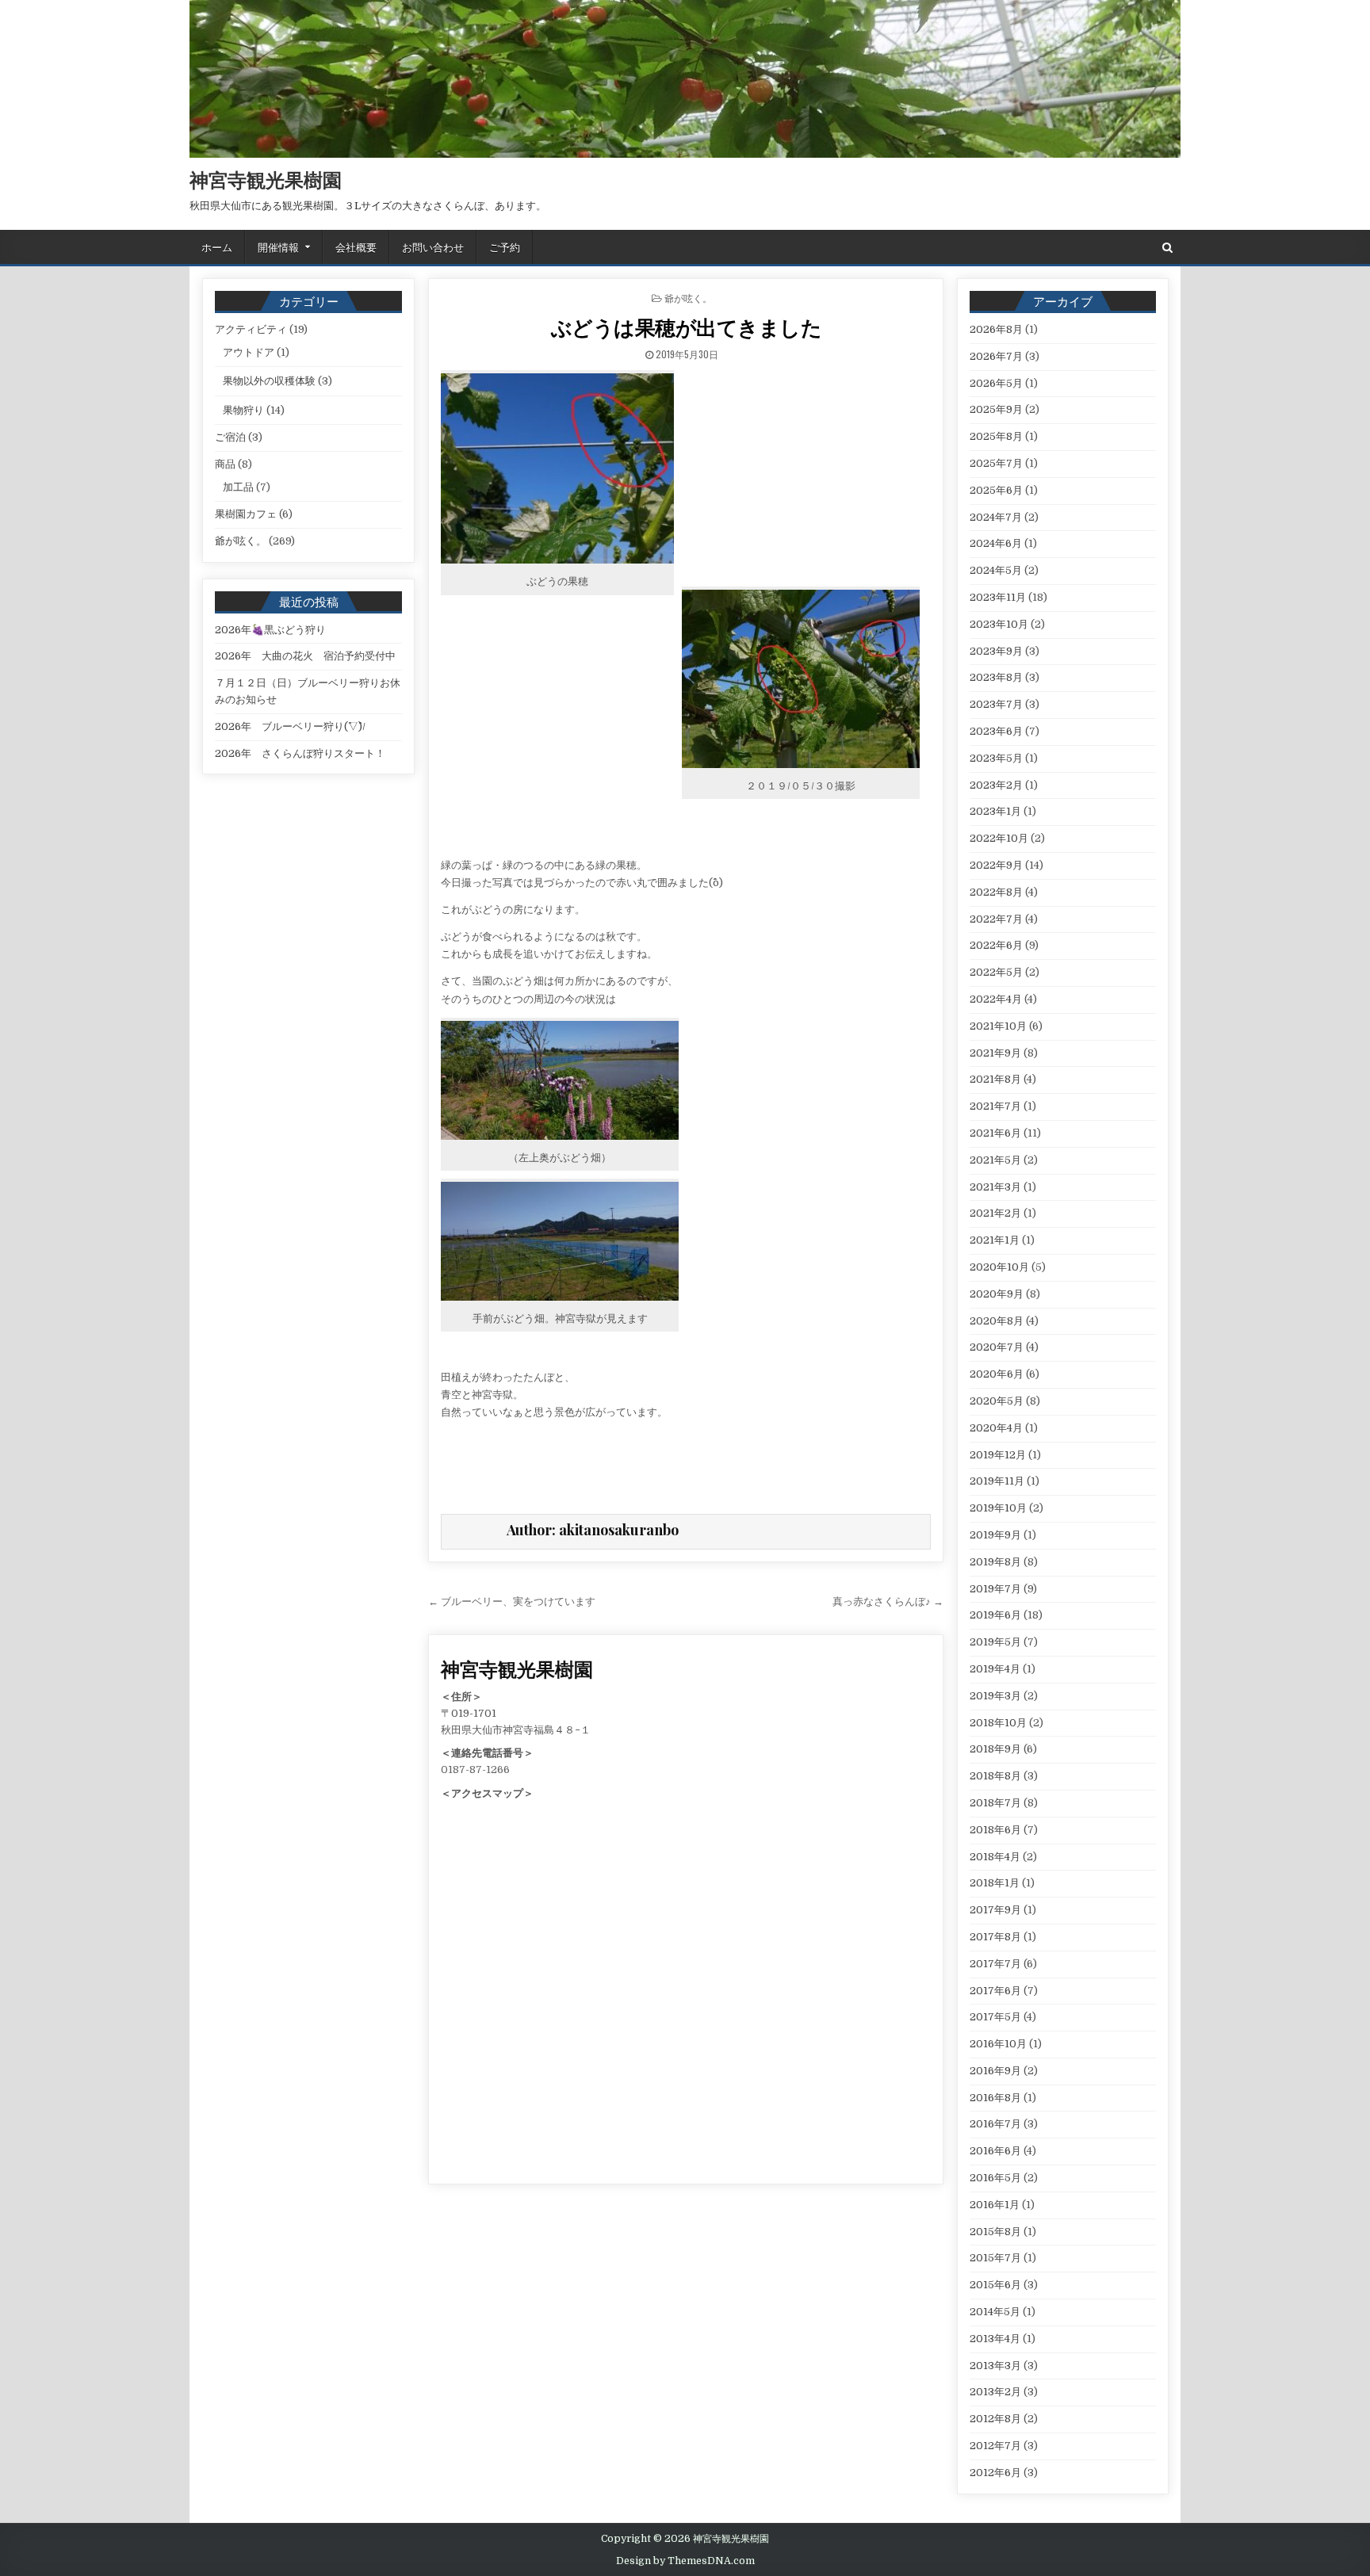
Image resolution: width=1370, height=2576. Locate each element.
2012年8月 (995, 2419)
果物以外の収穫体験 (269, 381)
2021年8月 (995, 1079)
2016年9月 (995, 2071)
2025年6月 (996, 490)
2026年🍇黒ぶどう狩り (270, 630)
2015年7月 (995, 2258)
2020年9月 (997, 1294)
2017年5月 (995, 2017)
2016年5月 (995, 2178)
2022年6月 (996, 945)
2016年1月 (995, 2205)
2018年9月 (995, 1749)
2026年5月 (996, 383)
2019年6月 (995, 1615)
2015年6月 (995, 2285)
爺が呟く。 (688, 298)
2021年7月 (995, 1106)
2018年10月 (998, 1723)
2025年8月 (996, 436)
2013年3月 (995, 2366)
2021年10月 (998, 1026)
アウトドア (249, 352)
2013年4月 (995, 2339)
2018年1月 (995, 1883)
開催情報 (278, 247)
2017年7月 (995, 1964)
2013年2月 (995, 2392)
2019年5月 (995, 1642)
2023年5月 (996, 758)
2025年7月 (996, 463)
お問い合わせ (433, 247)
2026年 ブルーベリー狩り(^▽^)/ (290, 726)
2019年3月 (995, 1696)
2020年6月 (997, 1374)
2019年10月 (998, 1508)
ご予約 (505, 247)
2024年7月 (996, 517)
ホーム (217, 247)
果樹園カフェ (246, 514)
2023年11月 (998, 597)
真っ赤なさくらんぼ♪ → (888, 1601)
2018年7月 (995, 1803)
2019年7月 (995, 1589)
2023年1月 (995, 811)
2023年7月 (996, 704)
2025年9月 (996, 409)
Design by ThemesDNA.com (685, 2561)
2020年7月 (997, 1347)
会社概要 (356, 247)
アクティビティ (251, 329)
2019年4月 (995, 1669)
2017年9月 (995, 1910)
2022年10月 (999, 838)
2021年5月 (995, 1160)
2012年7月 (995, 2446)
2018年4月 (995, 1857)
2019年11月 (997, 1481)
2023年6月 (996, 731)
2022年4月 (996, 999)
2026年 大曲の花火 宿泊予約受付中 (305, 656)
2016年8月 (995, 2098)
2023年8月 (996, 677)
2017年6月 (995, 1991)
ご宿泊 (230, 437)
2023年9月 (996, 651)
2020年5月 (997, 1401)
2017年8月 (995, 1937)
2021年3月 (995, 1187)
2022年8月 (996, 892)
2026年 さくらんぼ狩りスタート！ (300, 753)
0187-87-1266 (475, 1770)
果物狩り (243, 410)
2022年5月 (996, 972)
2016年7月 (995, 2124)
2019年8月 (995, 1562)
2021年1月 (995, 1240)
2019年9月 (995, 1535)
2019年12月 (998, 1455)
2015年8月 (995, 2232)
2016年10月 (998, 2044)
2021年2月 (995, 1213)
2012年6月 (995, 2473)
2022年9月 (996, 865)
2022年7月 (996, 919)
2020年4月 (996, 1428)
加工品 (238, 487)
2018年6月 (995, 1830)
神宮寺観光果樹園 (266, 179)
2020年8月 (997, 1321)
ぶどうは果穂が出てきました (687, 327)
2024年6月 (996, 543)
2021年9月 (995, 1053)
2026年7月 (996, 356)
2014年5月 (995, 2312)
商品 (225, 464)
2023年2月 (996, 785)
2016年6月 (995, 2151)
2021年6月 (995, 1133)
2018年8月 (995, 1776)
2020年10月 (999, 1267)
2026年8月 (996, 329)
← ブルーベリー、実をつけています (512, 1601)
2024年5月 (996, 570)
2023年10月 (999, 624)
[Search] (1167, 248)
